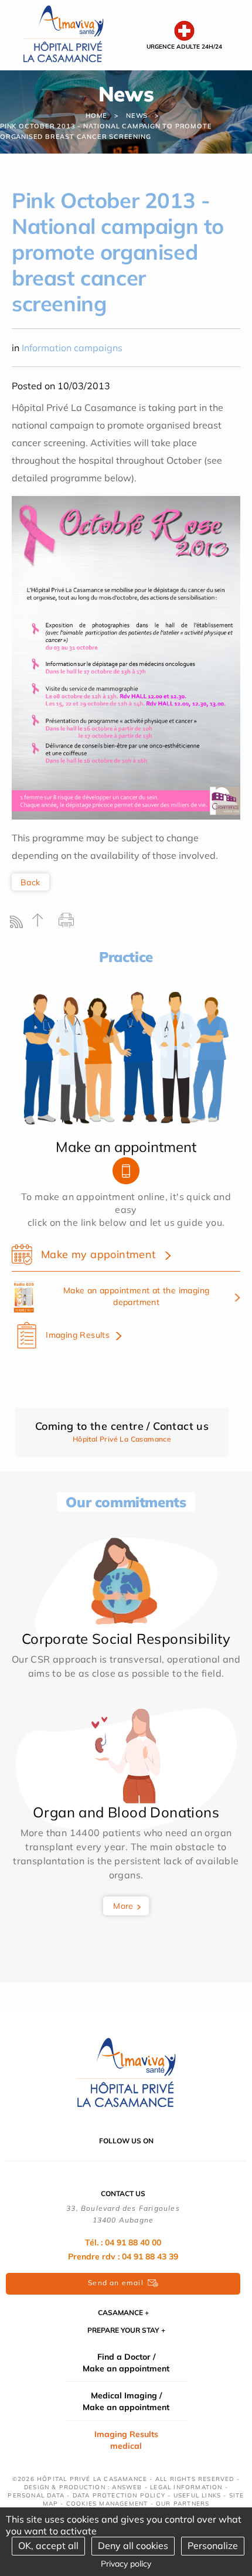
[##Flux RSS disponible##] (19, 925)
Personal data (36, 2495)
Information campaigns (72, 348)
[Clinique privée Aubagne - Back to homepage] (63, 34)
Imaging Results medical (126, 2440)
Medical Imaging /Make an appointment (126, 2401)
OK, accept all (48, 2546)
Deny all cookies (133, 2546)
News (137, 115)
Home (96, 115)
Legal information (186, 2487)
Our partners (183, 2504)
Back (30, 882)
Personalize (213, 2546)
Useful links (197, 2495)
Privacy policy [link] (126, 2564)
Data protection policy (119, 2495)
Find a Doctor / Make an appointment (126, 2363)
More (123, 1906)
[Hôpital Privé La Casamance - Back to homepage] (126, 2073)
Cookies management (107, 2504)
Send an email (116, 2283)
